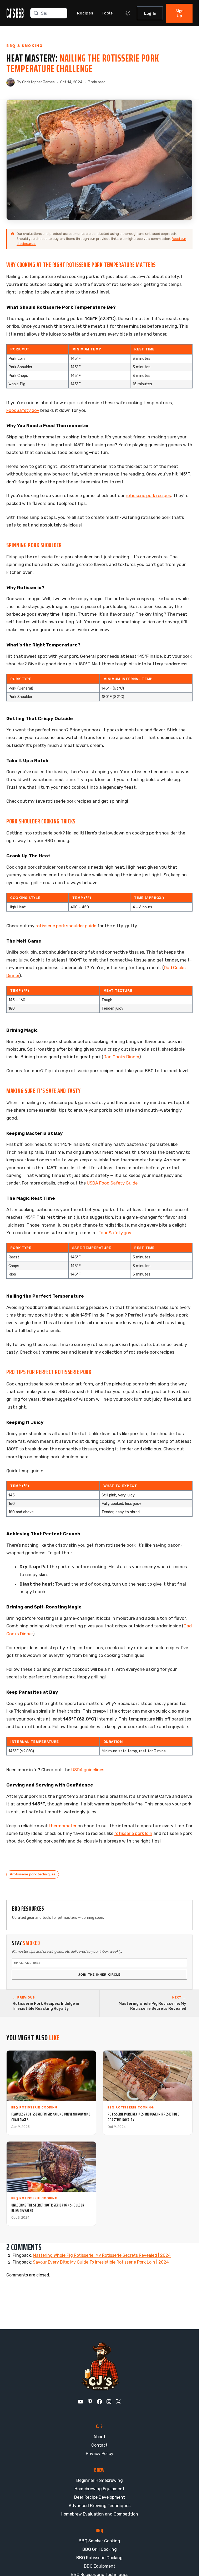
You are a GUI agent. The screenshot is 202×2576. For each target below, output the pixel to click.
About (99, 2437)
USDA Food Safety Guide (112, 1183)
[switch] (128, 13)
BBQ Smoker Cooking (99, 2541)
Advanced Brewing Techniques (100, 2506)
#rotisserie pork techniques (33, 1874)
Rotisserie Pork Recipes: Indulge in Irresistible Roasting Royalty (143, 2117)
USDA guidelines (88, 1770)
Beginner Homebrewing (100, 2480)
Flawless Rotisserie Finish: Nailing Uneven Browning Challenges (51, 2117)
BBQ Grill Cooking (100, 2549)
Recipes (85, 13)
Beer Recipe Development (100, 2497)
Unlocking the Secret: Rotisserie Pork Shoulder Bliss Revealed (48, 2208)
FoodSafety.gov (23, 410)
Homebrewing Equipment (99, 2489)
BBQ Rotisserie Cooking (99, 2558)
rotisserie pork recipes (148, 495)
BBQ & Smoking (24, 46)
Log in (150, 13)
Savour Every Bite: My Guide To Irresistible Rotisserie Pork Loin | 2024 (101, 2262)
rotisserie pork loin (133, 1833)
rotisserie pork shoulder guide (66, 926)
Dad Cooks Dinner (121, 1057)
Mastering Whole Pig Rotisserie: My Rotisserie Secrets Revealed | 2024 (102, 2255)
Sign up (180, 13)
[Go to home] (15, 13)
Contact (99, 2445)
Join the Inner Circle (99, 1975)
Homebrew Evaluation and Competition (99, 2514)
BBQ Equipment (100, 2566)
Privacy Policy (100, 2454)
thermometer (63, 1826)
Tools (107, 13)
